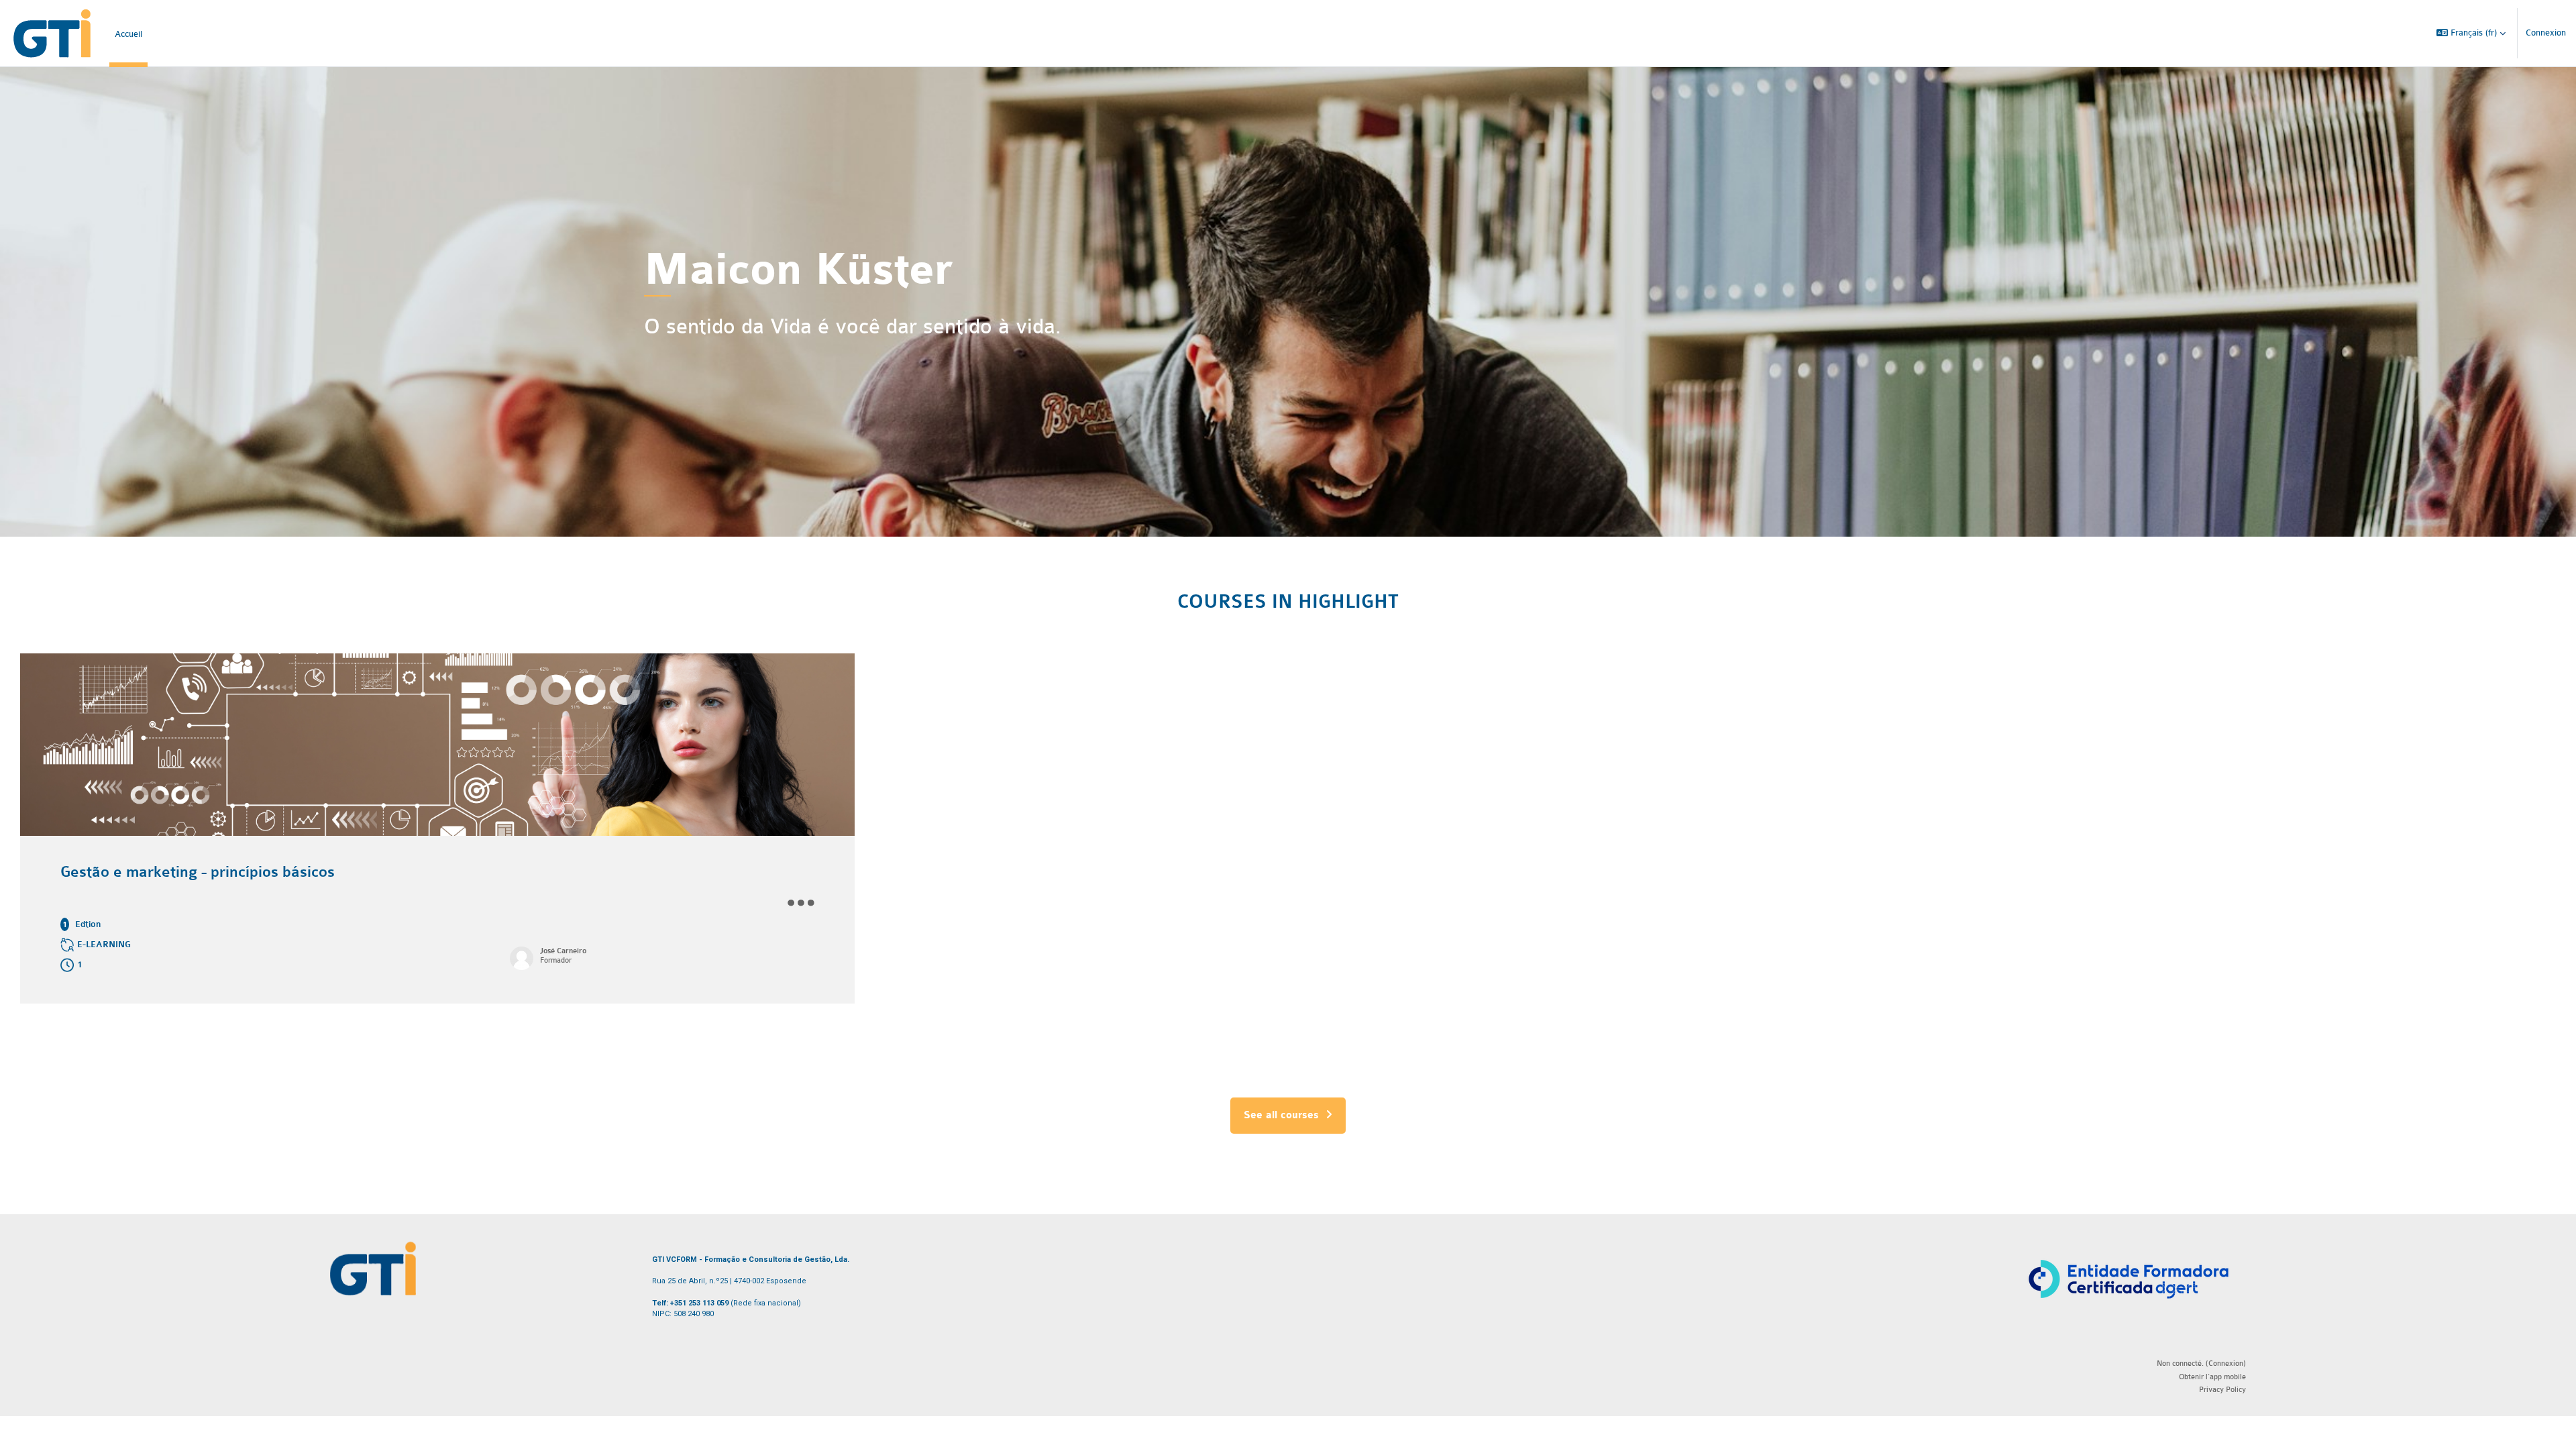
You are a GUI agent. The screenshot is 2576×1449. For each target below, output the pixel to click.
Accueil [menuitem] (128, 34)
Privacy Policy (2222, 1390)
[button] (2471, 33)
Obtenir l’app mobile (2212, 1377)
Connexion (2546, 33)
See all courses (1281, 1116)
